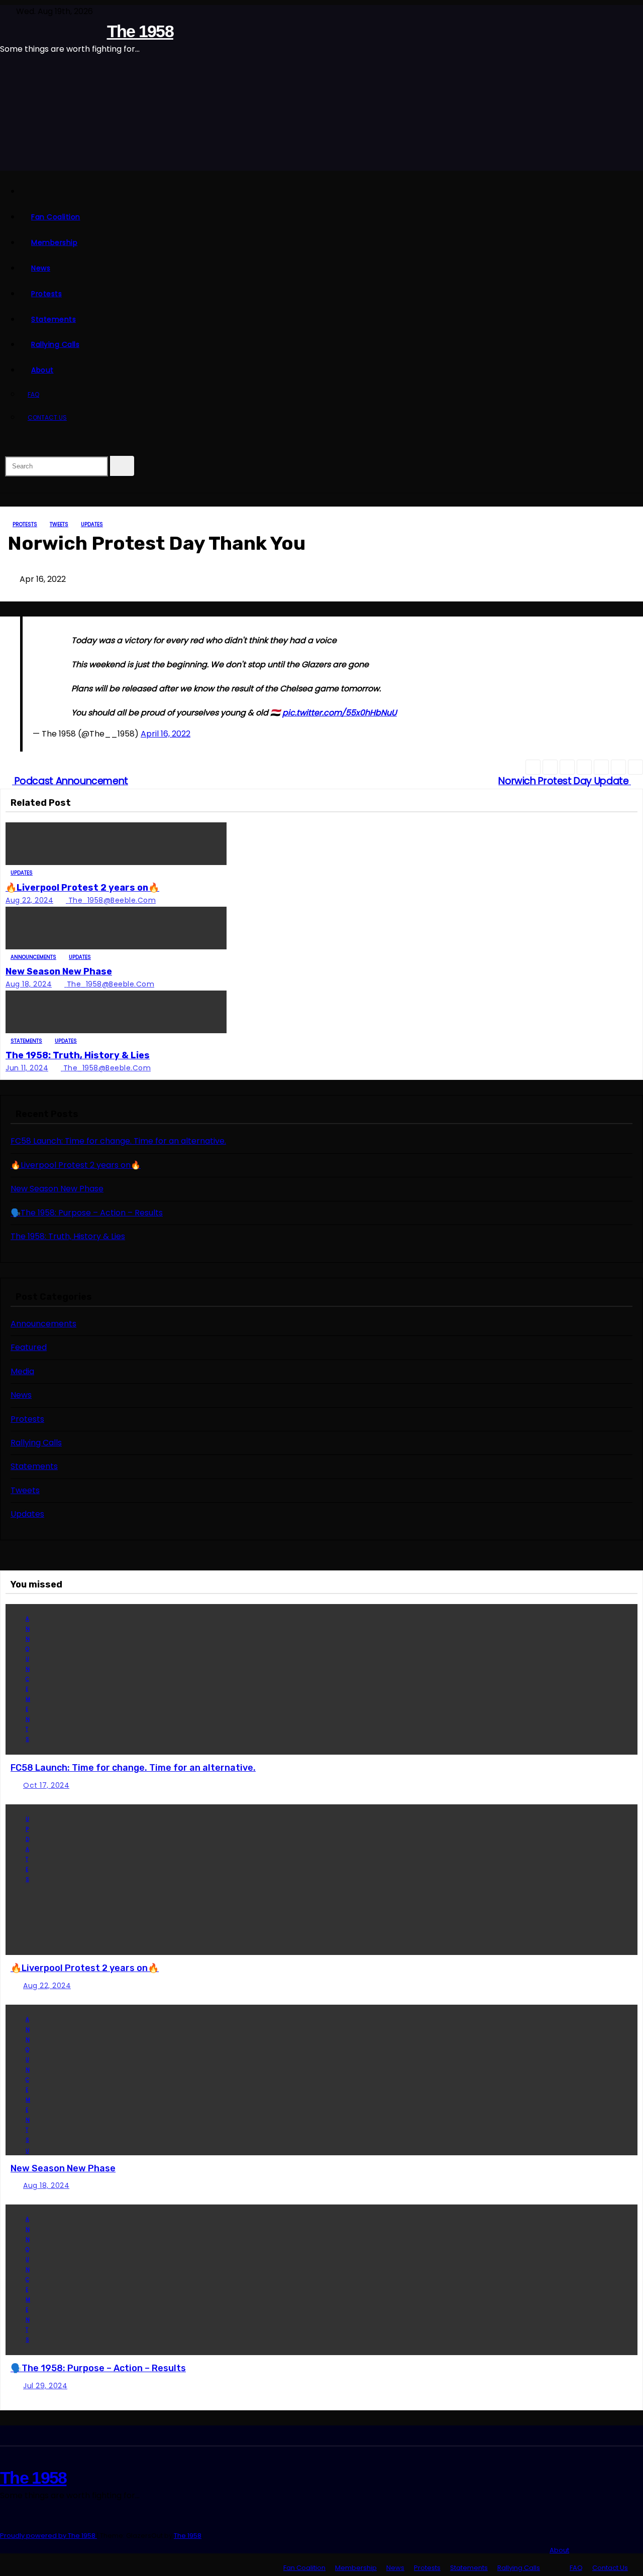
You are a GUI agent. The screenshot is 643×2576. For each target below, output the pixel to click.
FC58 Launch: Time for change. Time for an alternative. (118, 1141)
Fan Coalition (56, 217)
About (42, 370)
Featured (29, 1347)
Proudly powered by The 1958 (48, 2536)
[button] (5, 444)
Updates (92, 524)
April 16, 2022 (166, 734)
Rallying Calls (55, 344)
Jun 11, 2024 (27, 1068)
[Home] (332, 192)
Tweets (59, 524)
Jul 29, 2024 (45, 2386)
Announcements (33, 957)
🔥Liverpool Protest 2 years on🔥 (82, 888)
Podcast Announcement (70, 781)
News (41, 268)
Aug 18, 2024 (29, 984)
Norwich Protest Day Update (565, 781)
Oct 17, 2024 (46, 1785)
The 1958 (140, 31)
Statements (53, 319)
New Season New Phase (59, 971)
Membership (54, 242)
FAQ (33, 394)
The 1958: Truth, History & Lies (78, 1055)
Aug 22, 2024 (29, 900)
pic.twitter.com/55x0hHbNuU (340, 713)
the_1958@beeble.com (112, 900)
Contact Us (47, 417)
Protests (46, 294)
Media (22, 1371)
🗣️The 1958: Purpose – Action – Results (87, 1213)
